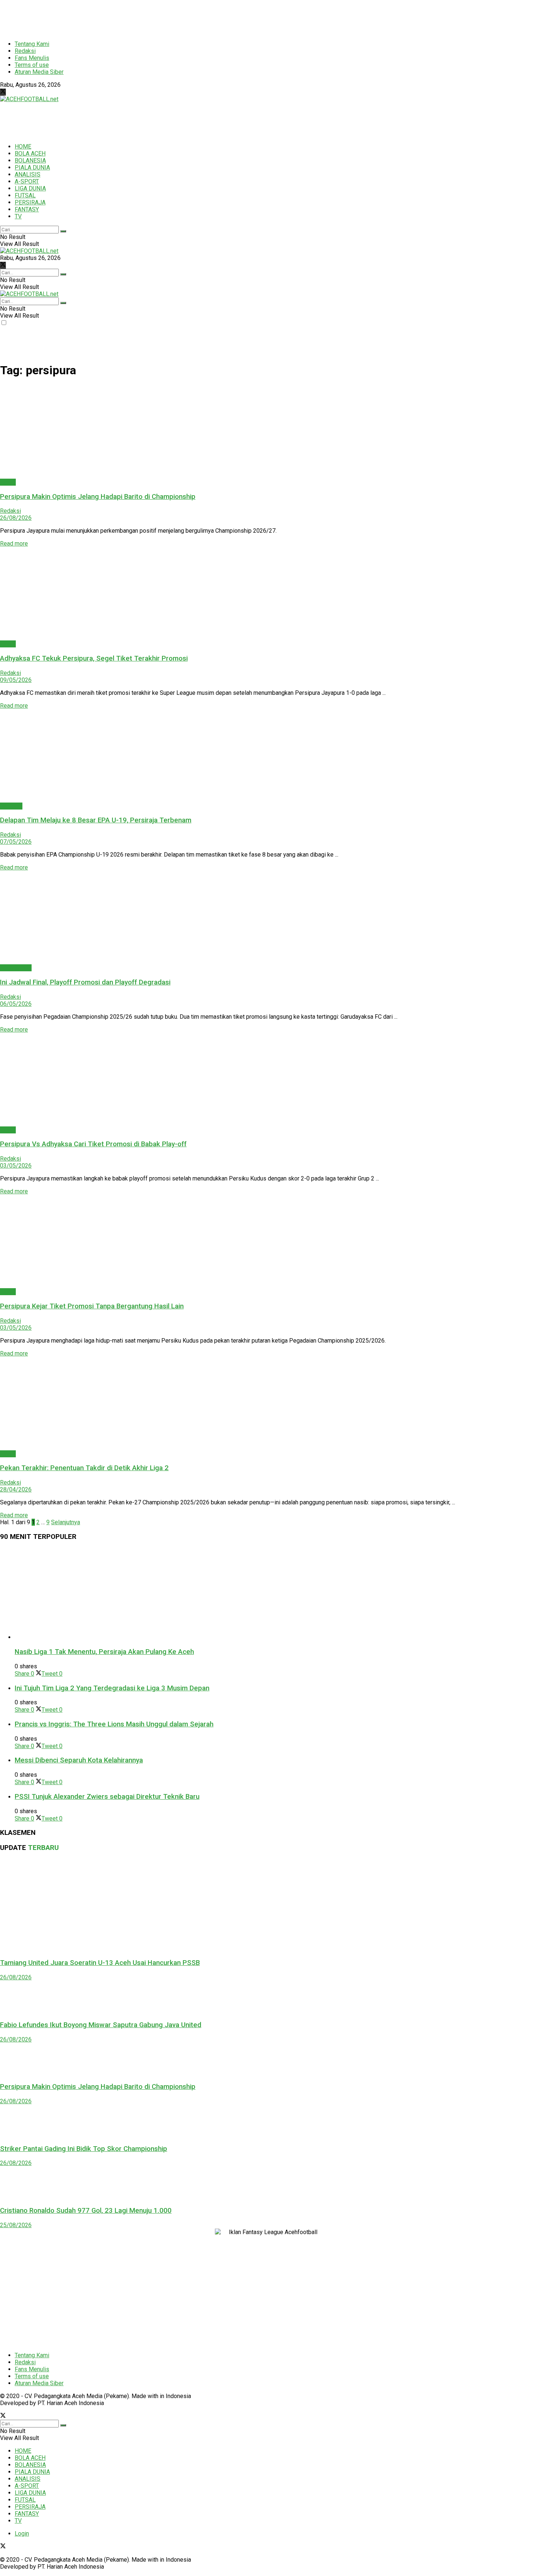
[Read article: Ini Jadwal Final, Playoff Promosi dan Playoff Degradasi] (270, 918)
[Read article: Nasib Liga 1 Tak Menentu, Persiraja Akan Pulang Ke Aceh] (277, 1594)
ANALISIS (28, 174)
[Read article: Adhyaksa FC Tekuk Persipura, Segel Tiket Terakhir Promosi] (270, 594)
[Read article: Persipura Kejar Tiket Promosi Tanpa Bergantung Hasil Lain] (270, 1241)
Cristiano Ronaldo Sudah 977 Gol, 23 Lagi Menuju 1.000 (86, 2211)
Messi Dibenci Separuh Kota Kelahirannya (79, 1760)
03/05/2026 (16, 1166)
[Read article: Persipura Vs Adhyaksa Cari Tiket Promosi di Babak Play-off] (270, 1080)
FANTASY (27, 209)
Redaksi (25, 51)
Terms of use (32, 65)
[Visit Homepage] (29, 99)
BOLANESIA (30, 160)
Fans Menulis (32, 58)
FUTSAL (25, 195)
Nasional (11, 806)
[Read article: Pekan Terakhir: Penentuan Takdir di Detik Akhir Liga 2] (270, 1404)
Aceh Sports (16, 968)
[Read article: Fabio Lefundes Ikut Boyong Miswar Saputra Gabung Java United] (270, 1997)
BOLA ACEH (30, 153)
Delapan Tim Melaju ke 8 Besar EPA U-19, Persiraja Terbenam (96, 820)
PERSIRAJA (30, 202)
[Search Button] (63, 231)
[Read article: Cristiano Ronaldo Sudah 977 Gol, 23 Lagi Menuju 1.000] (270, 2183)
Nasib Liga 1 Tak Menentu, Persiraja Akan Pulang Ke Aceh (104, 1652)
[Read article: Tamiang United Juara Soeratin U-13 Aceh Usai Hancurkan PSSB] (270, 1905)
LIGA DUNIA (30, 188)
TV (18, 216)
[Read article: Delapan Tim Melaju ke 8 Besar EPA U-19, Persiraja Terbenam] (270, 756)
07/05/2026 (16, 842)
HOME (23, 147)
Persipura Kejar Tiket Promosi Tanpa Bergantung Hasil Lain (92, 1306)
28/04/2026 (16, 1489)
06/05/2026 (16, 1004)
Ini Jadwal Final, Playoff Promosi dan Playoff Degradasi (85, 982)
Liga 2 (8, 482)
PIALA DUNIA (32, 167)
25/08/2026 (16, 2225)
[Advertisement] (178, 17)
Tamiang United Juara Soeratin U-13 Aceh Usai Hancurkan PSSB (100, 1963)
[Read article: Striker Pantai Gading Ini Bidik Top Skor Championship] (270, 2121)
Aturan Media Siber (39, 72)
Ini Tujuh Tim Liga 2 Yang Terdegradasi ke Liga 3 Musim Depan (112, 1688)
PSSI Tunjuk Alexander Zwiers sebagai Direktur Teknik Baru (107, 1797)
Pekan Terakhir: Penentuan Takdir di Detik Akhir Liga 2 (84, 1468)
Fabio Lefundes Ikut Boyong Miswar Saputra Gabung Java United (101, 2025)
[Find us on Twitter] (3, 92)
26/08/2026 (16, 518)
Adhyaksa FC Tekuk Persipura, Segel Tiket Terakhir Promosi (94, 658)
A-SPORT (27, 181)
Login (22, 2534)
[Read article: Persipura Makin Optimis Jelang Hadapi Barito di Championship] (270, 432)
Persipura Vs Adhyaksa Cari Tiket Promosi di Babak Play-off (93, 1144)
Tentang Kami (32, 44)
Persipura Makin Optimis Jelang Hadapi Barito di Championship (98, 497)
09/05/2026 (16, 680)
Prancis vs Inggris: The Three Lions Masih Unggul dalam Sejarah (114, 1724)
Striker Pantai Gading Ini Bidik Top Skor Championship (84, 2149)
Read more (14, 544)
